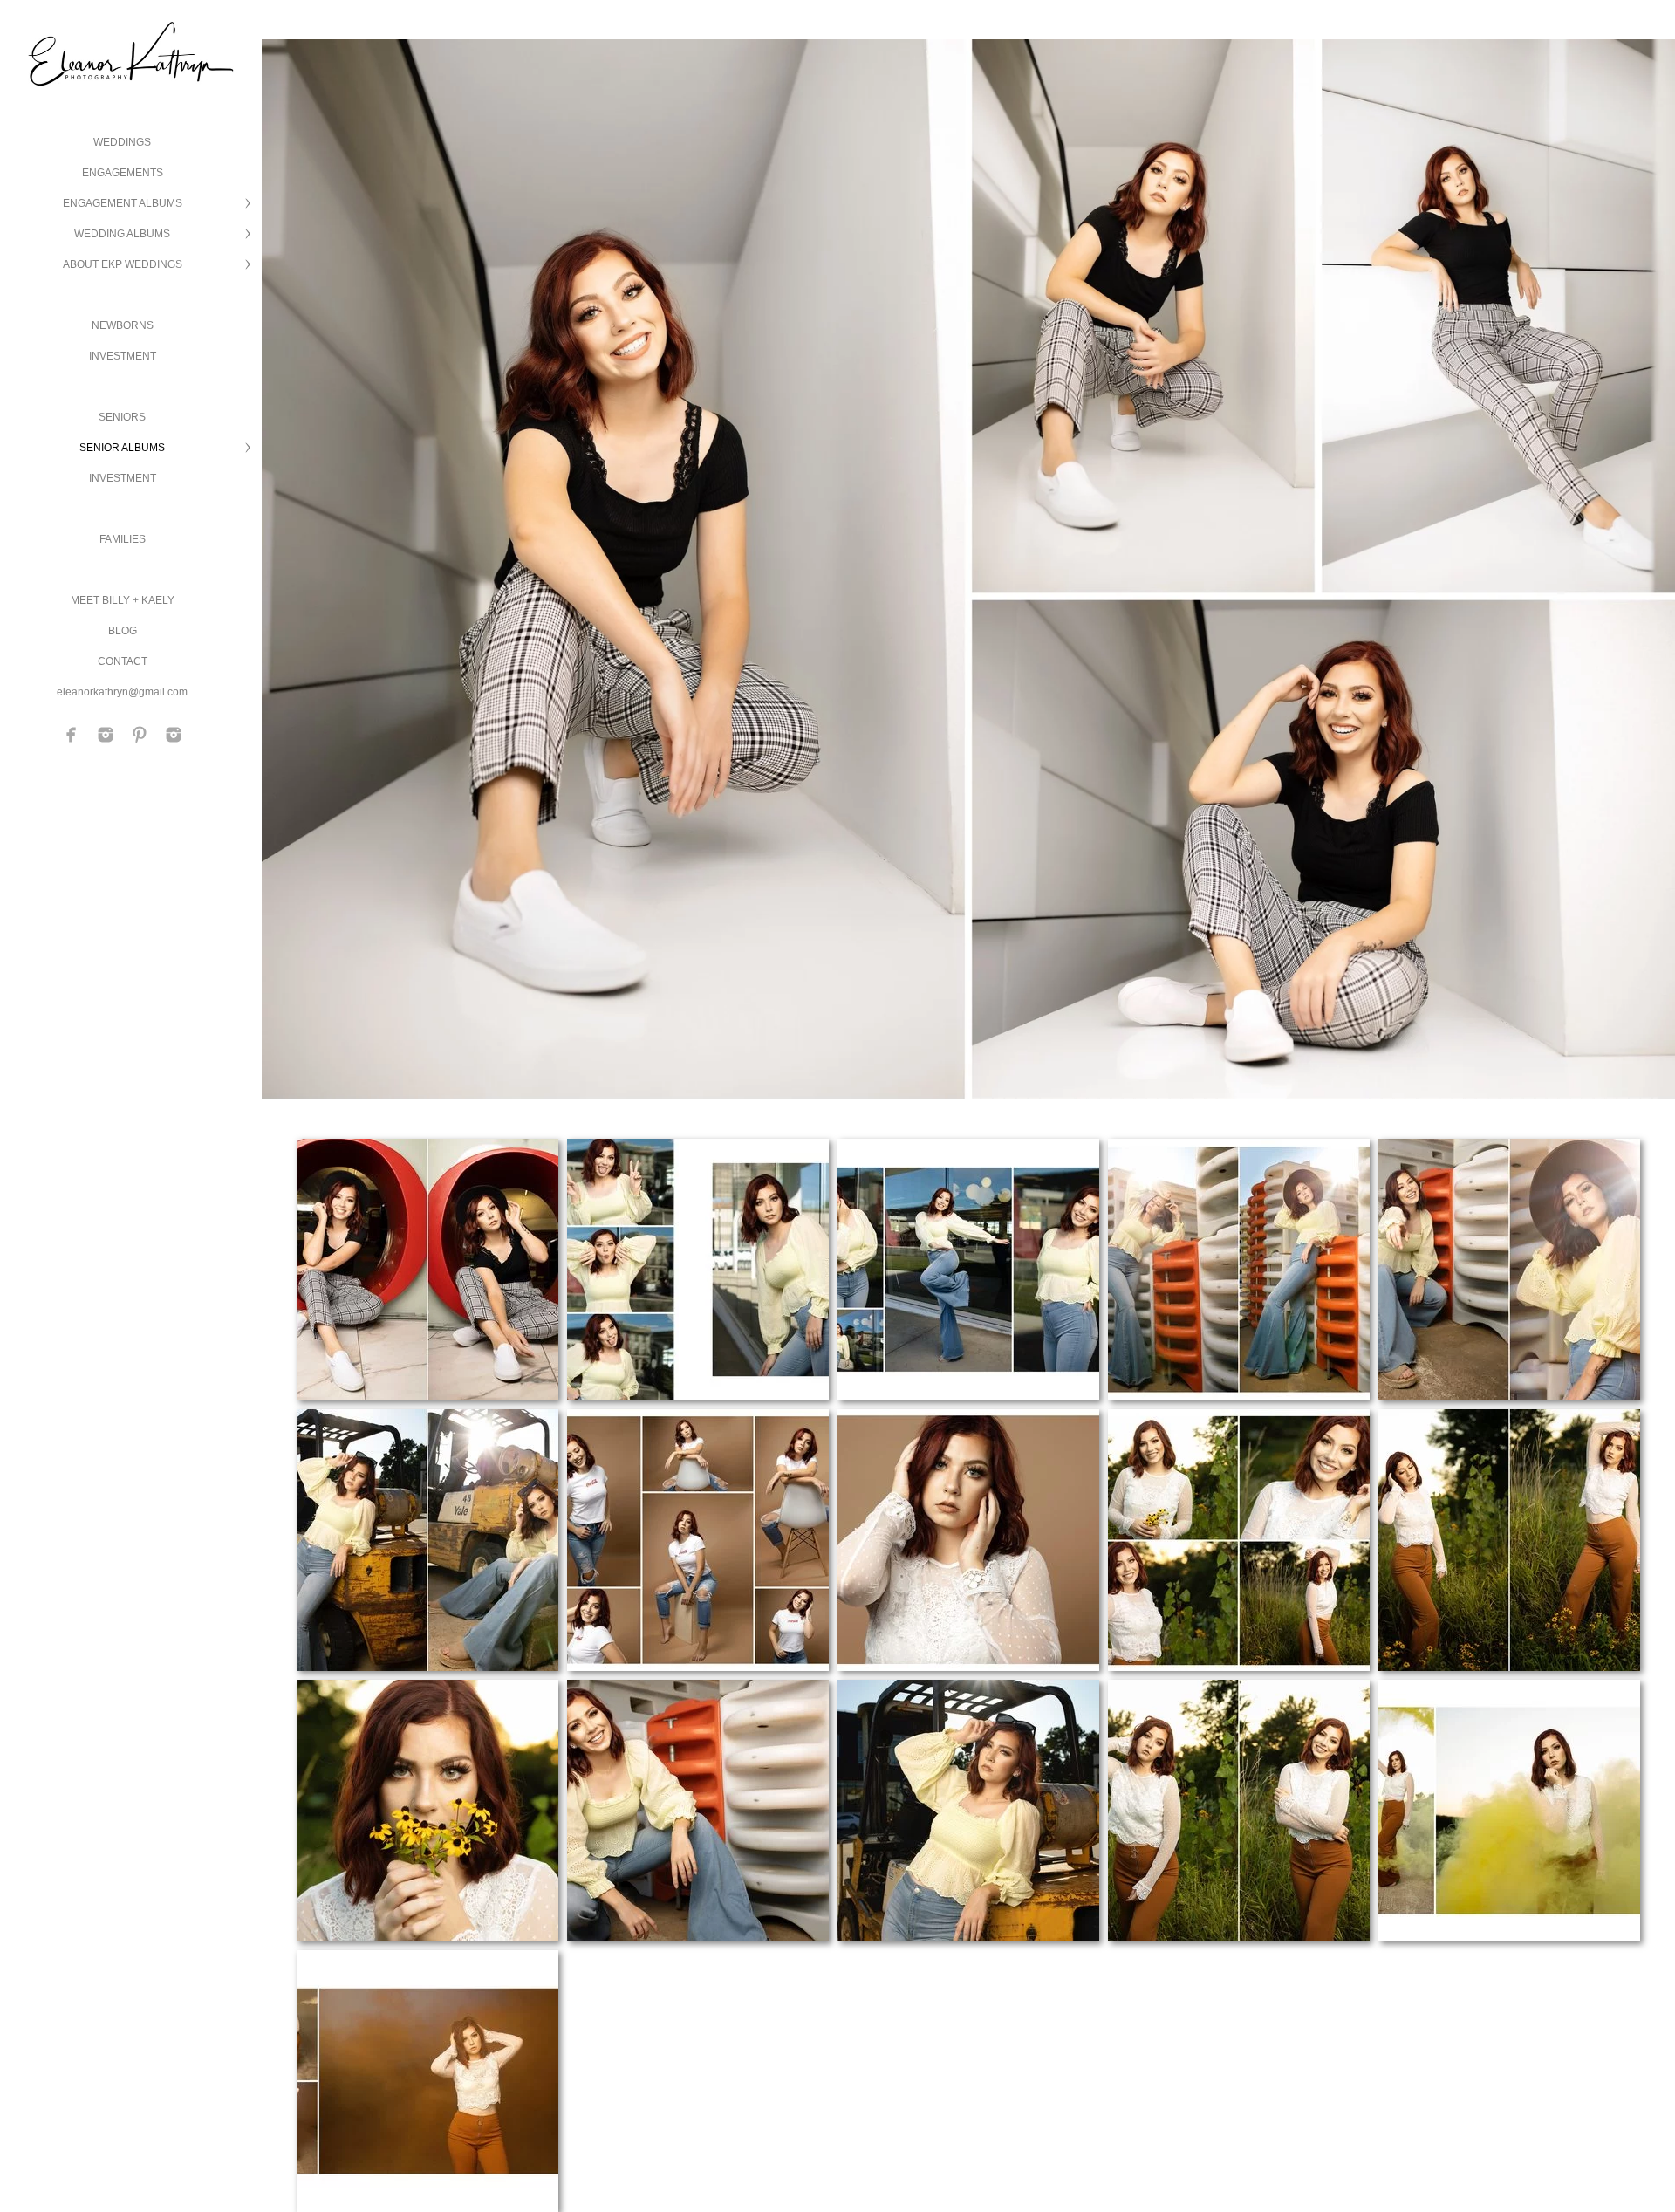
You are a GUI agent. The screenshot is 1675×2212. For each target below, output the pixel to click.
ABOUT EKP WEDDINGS (123, 264)
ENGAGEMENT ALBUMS (123, 203)
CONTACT (123, 661)
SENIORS (122, 417)
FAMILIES (123, 539)
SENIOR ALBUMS (122, 448)
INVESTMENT (123, 356)
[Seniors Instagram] (174, 735)
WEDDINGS (122, 142)
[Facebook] (72, 735)
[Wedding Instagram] (106, 735)
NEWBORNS (123, 325)
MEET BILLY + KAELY (123, 600)
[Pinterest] (140, 735)
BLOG (123, 631)
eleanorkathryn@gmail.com (122, 692)
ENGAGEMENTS (123, 173)
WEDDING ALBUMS (122, 234)
